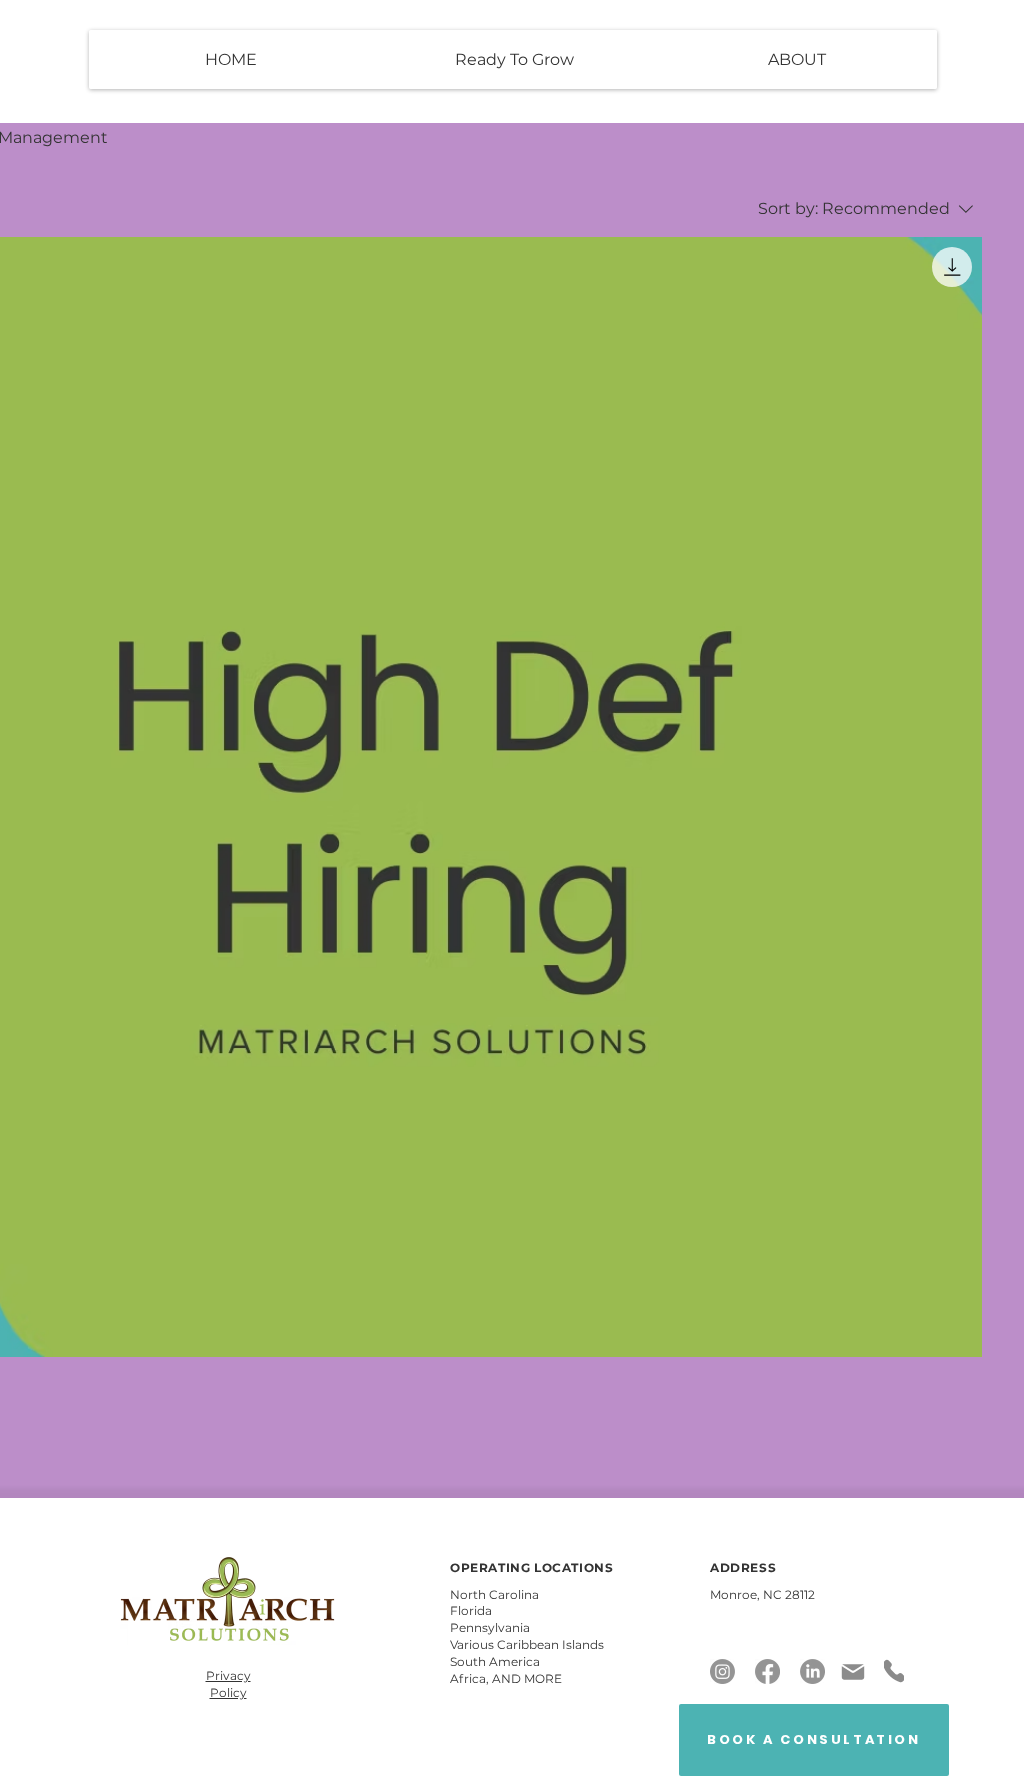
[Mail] (853, 1672)
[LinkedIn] (812, 1671)
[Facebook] (767, 1671)
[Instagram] (722, 1671)
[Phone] (894, 1671)
